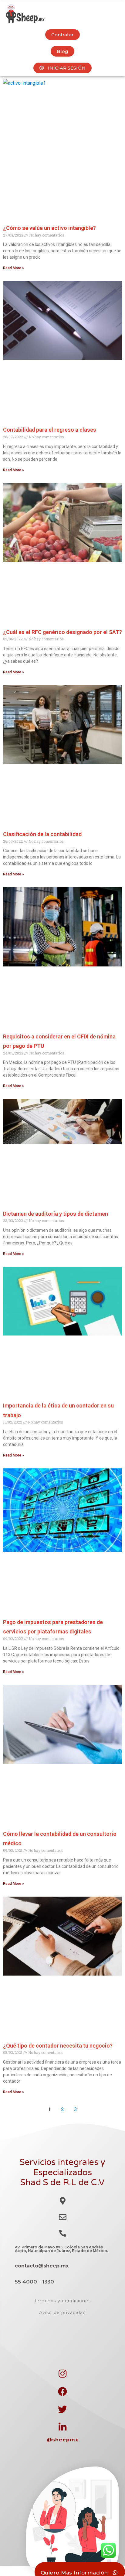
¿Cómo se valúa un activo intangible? (49, 228)
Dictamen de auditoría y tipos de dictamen (56, 1214)
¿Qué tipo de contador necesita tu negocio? (58, 2046)
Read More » (14, 268)
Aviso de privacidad (62, 2313)
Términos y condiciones (62, 2301)
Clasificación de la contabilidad (42, 834)
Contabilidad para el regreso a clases (50, 430)
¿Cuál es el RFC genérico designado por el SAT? (62, 632)
